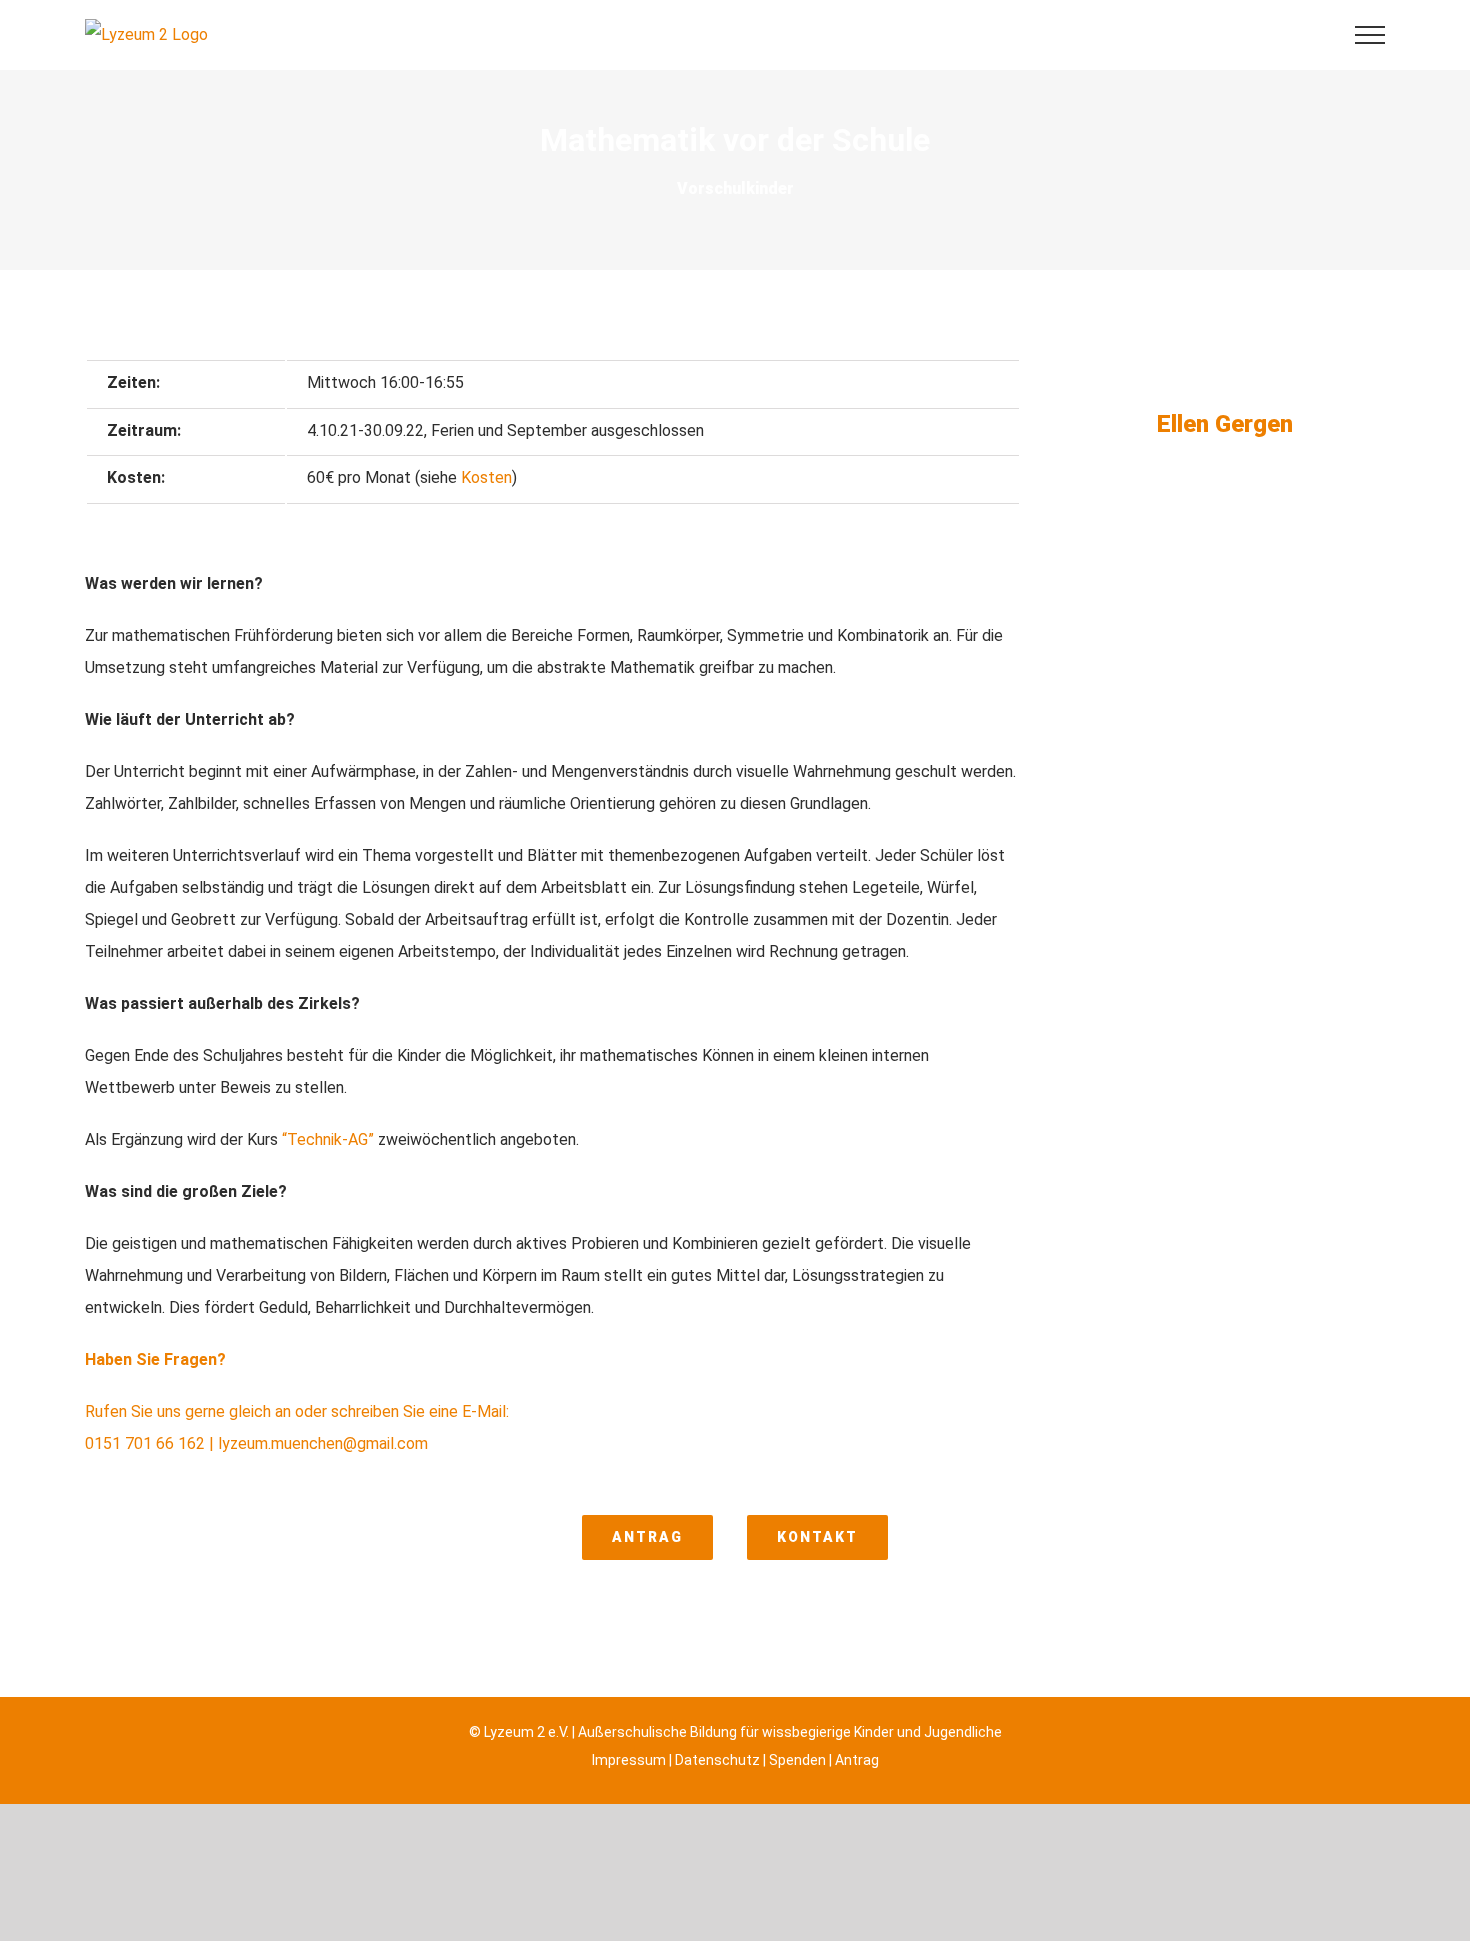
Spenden (797, 1760)
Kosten (486, 477)
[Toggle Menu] (1370, 35)
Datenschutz (717, 1760)
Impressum (629, 1760)
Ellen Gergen (1225, 424)
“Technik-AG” (328, 1139)
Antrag (857, 1760)
